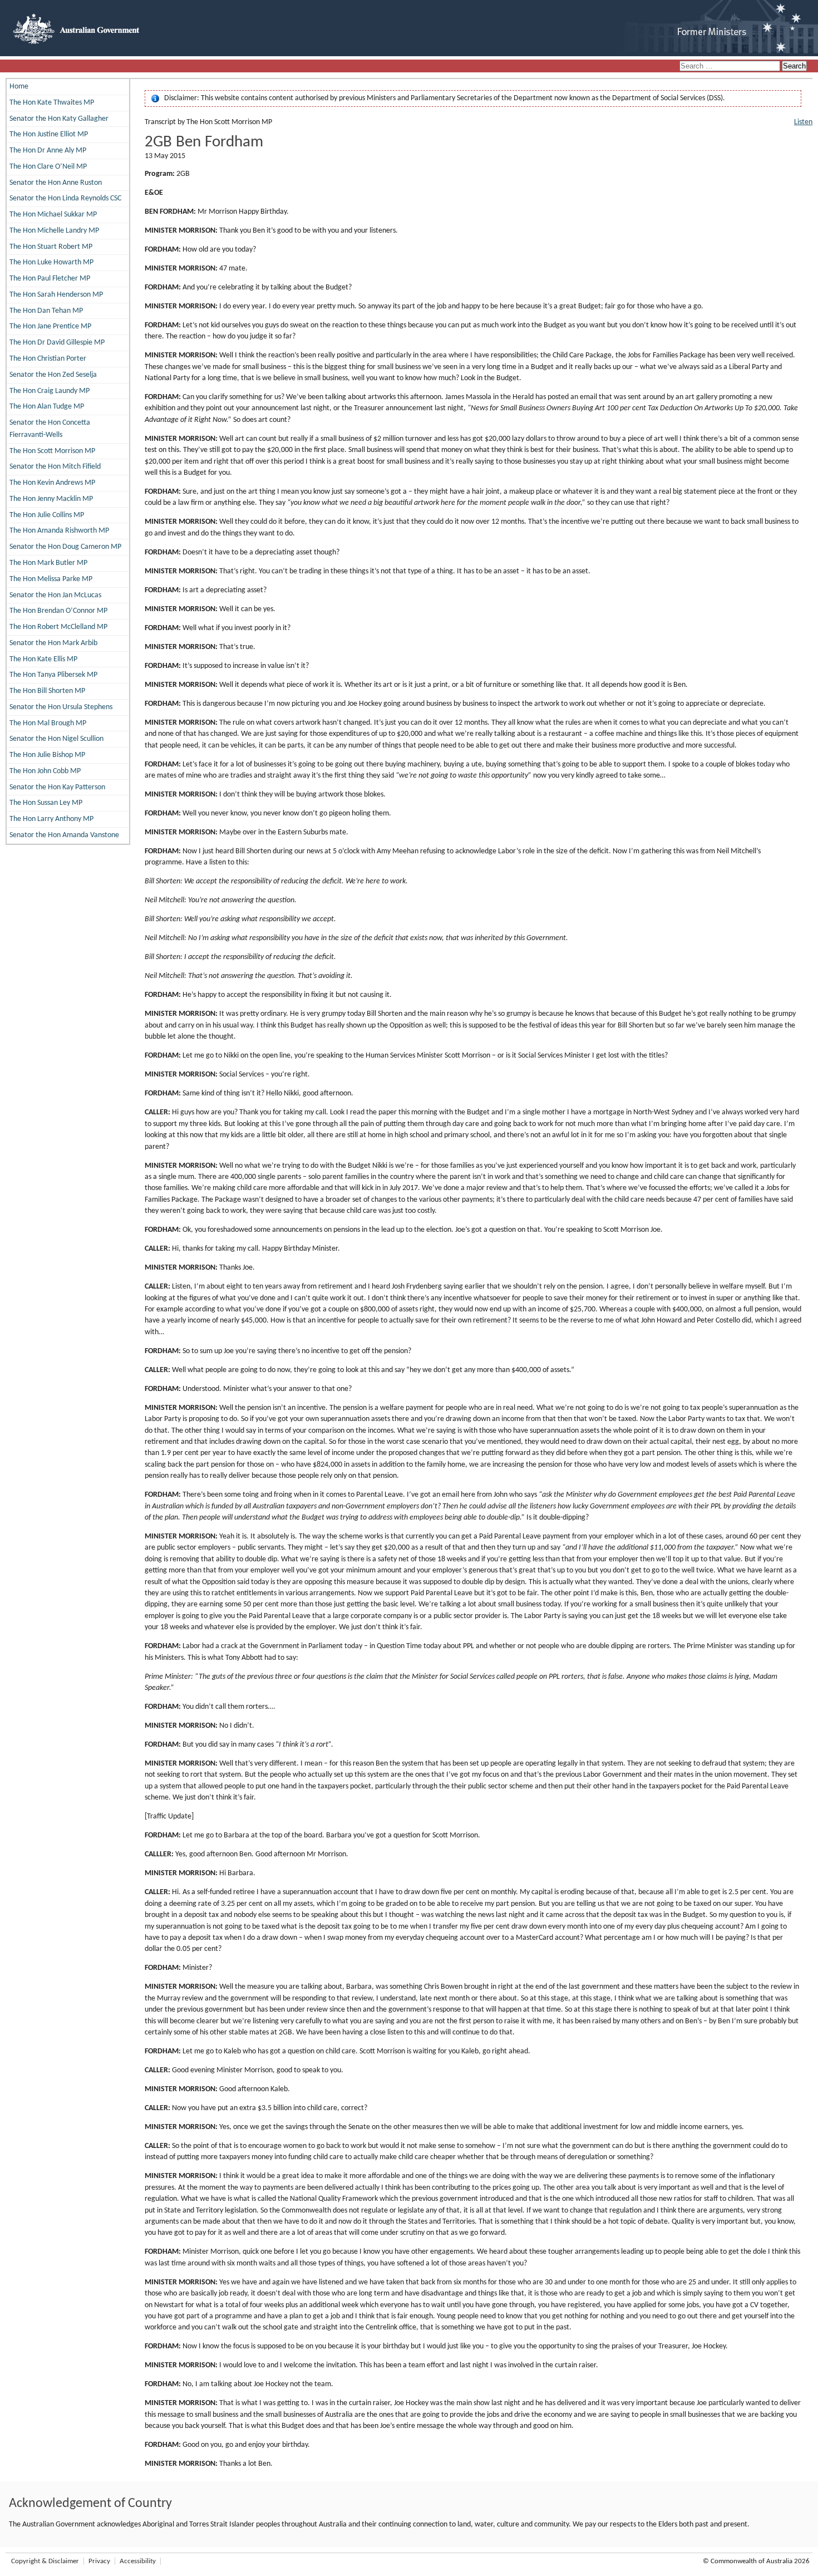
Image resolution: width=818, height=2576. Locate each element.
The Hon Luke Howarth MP (51, 262)
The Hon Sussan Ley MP (46, 803)
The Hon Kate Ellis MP (43, 659)
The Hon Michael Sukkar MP (53, 215)
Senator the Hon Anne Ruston (56, 183)
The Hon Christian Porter (48, 359)
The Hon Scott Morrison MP (52, 451)
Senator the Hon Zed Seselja (53, 375)
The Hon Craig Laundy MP (50, 391)
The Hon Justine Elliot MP (49, 134)
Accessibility (138, 2561)
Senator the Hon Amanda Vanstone (64, 835)
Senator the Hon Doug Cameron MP (65, 547)
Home (19, 87)
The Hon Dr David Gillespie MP (57, 343)
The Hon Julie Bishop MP (47, 755)
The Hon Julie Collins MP (47, 515)
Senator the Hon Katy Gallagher (59, 119)
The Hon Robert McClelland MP (58, 627)
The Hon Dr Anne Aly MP (48, 151)
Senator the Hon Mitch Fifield (55, 467)
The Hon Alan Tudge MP (47, 407)
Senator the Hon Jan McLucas (55, 595)
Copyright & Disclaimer (45, 2561)
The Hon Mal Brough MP (48, 723)
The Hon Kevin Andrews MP (52, 483)
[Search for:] (731, 67)
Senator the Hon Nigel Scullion (56, 739)
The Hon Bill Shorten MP (47, 691)
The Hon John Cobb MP (45, 771)
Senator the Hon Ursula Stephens (61, 707)
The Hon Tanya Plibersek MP (53, 675)
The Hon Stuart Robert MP (51, 247)
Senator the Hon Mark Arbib (53, 643)
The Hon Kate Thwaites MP (52, 103)
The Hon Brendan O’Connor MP (58, 611)
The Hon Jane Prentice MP (50, 326)
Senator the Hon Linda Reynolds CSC (65, 198)
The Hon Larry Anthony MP (51, 819)
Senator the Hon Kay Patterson (57, 787)
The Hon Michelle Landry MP (54, 231)
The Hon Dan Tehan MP (46, 311)
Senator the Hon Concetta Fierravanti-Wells (50, 429)
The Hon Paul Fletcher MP (50, 279)
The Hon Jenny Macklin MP (51, 499)
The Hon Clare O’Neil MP (48, 167)
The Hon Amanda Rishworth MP (59, 531)
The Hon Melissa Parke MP (51, 579)
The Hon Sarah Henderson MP (56, 295)
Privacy (99, 2561)
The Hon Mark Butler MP (48, 563)
